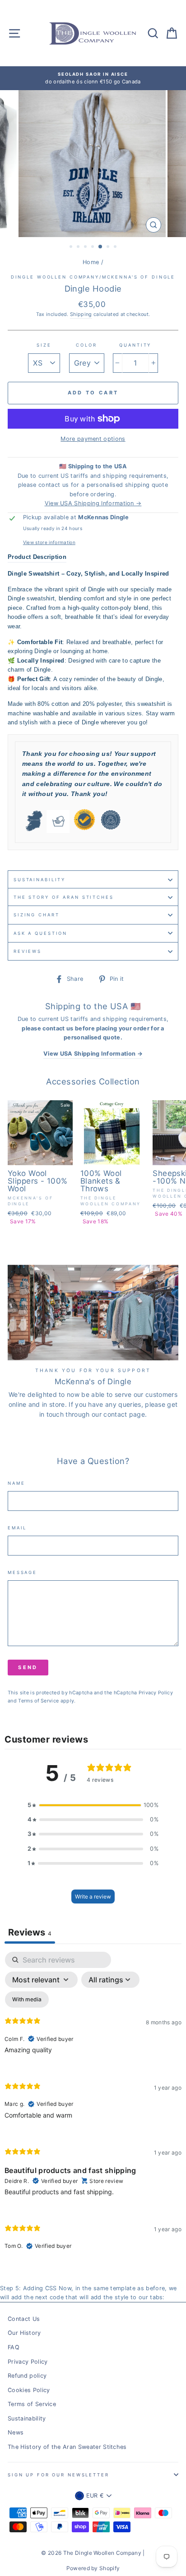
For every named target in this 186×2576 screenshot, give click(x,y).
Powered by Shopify (93, 2568)
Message (22, 1572)
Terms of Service (38, 1701)
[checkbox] (27, 1999)
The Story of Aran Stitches (64, 897)
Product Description (37, 557)
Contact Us (24, 2319)
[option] (93, 78)
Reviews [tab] (30, 1932)
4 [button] (93, 247)
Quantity (135, 345)
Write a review (93, 1897)
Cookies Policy (29, 2390)
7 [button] (116, 247)
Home (91, 262)
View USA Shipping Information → (93, 503)
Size (44, 345)
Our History (24, 2333)
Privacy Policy (156, 1693)
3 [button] (86, 247)
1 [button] (72, 247)
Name (16, 1483)
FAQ (14, 2347)
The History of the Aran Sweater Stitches (67, 2447)
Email (17, 1528)
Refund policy (27, 2376)
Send (28, 1667)
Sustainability (40, 880)
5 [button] (101, 247)
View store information (49, 542)
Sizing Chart (36, 915)
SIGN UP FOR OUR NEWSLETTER (58, 2475)
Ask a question (40, 933)
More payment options (93, 439)
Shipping (81, 314)
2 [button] (79, 247)
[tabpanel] (93, 2108)
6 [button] (109, 247)
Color (86, 345)
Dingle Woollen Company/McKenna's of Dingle (93, 277)
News (16, 2432)
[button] (93, 1805)
